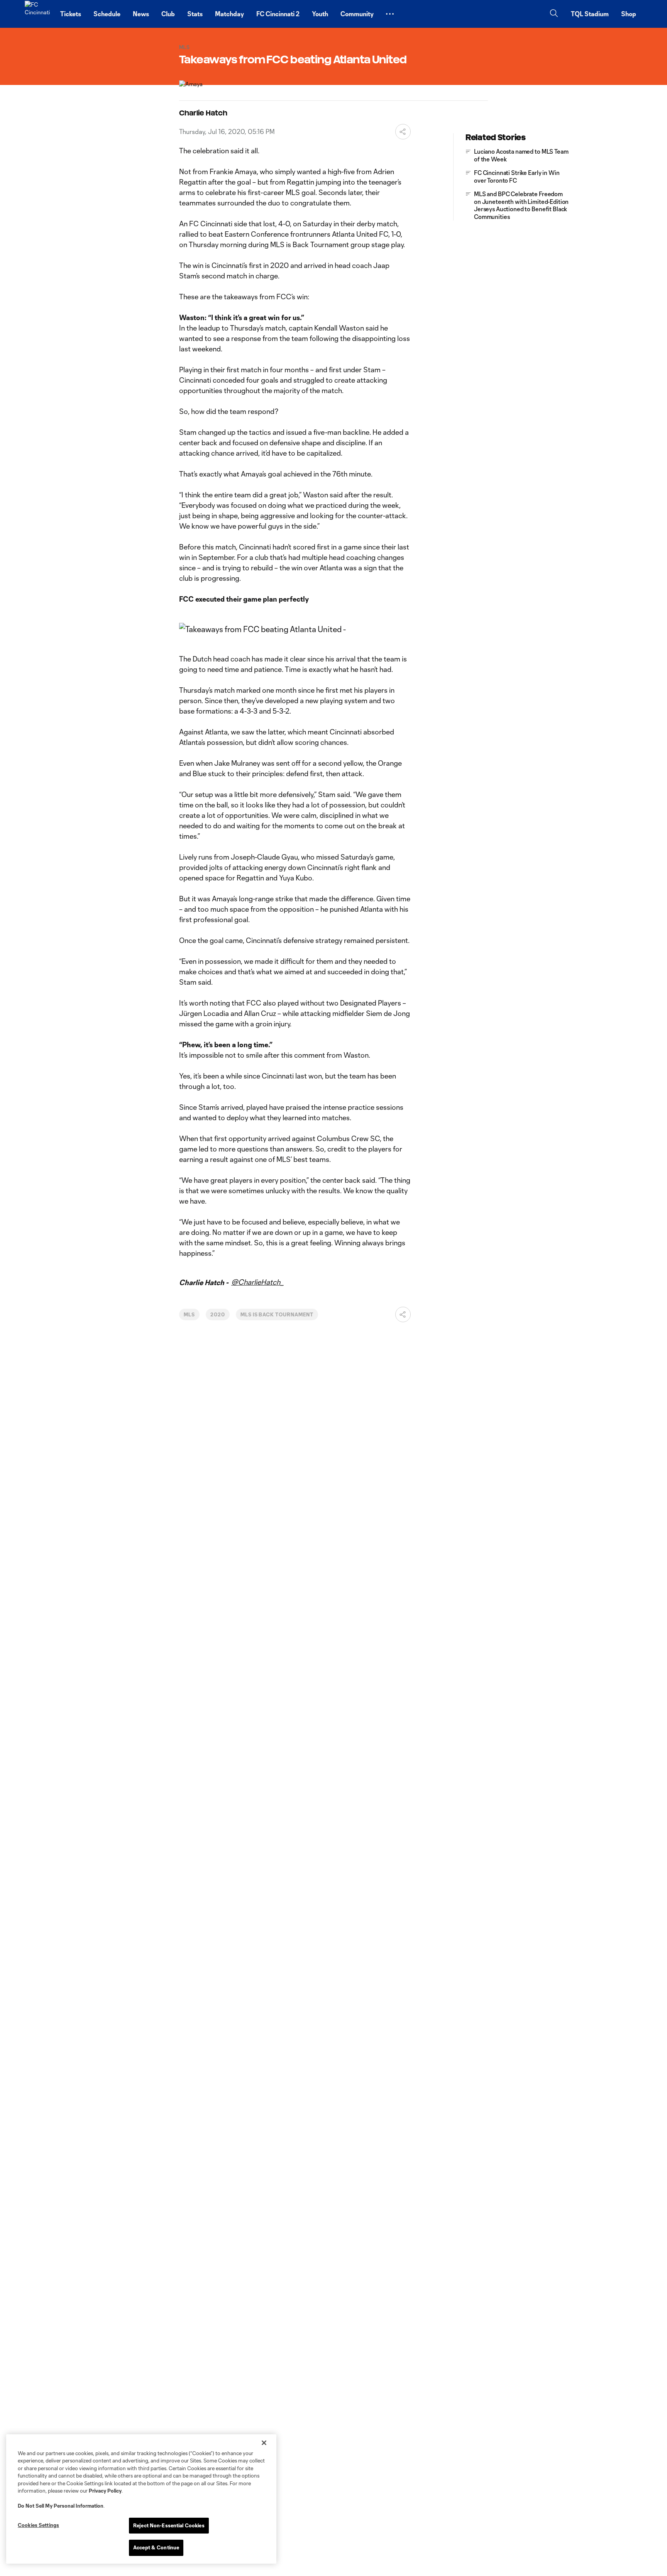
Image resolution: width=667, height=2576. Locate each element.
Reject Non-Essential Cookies (169, 2525)
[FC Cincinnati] (38, 14)
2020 (218, 1314)
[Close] (264, 2443)
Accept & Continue (156, 2547)
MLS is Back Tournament (277, 1314)
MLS (189, 1314)
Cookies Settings (38, 2525)
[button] (390, 14)
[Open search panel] (554, 14)
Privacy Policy (105, 2491)
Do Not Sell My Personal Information (61, 2506)
